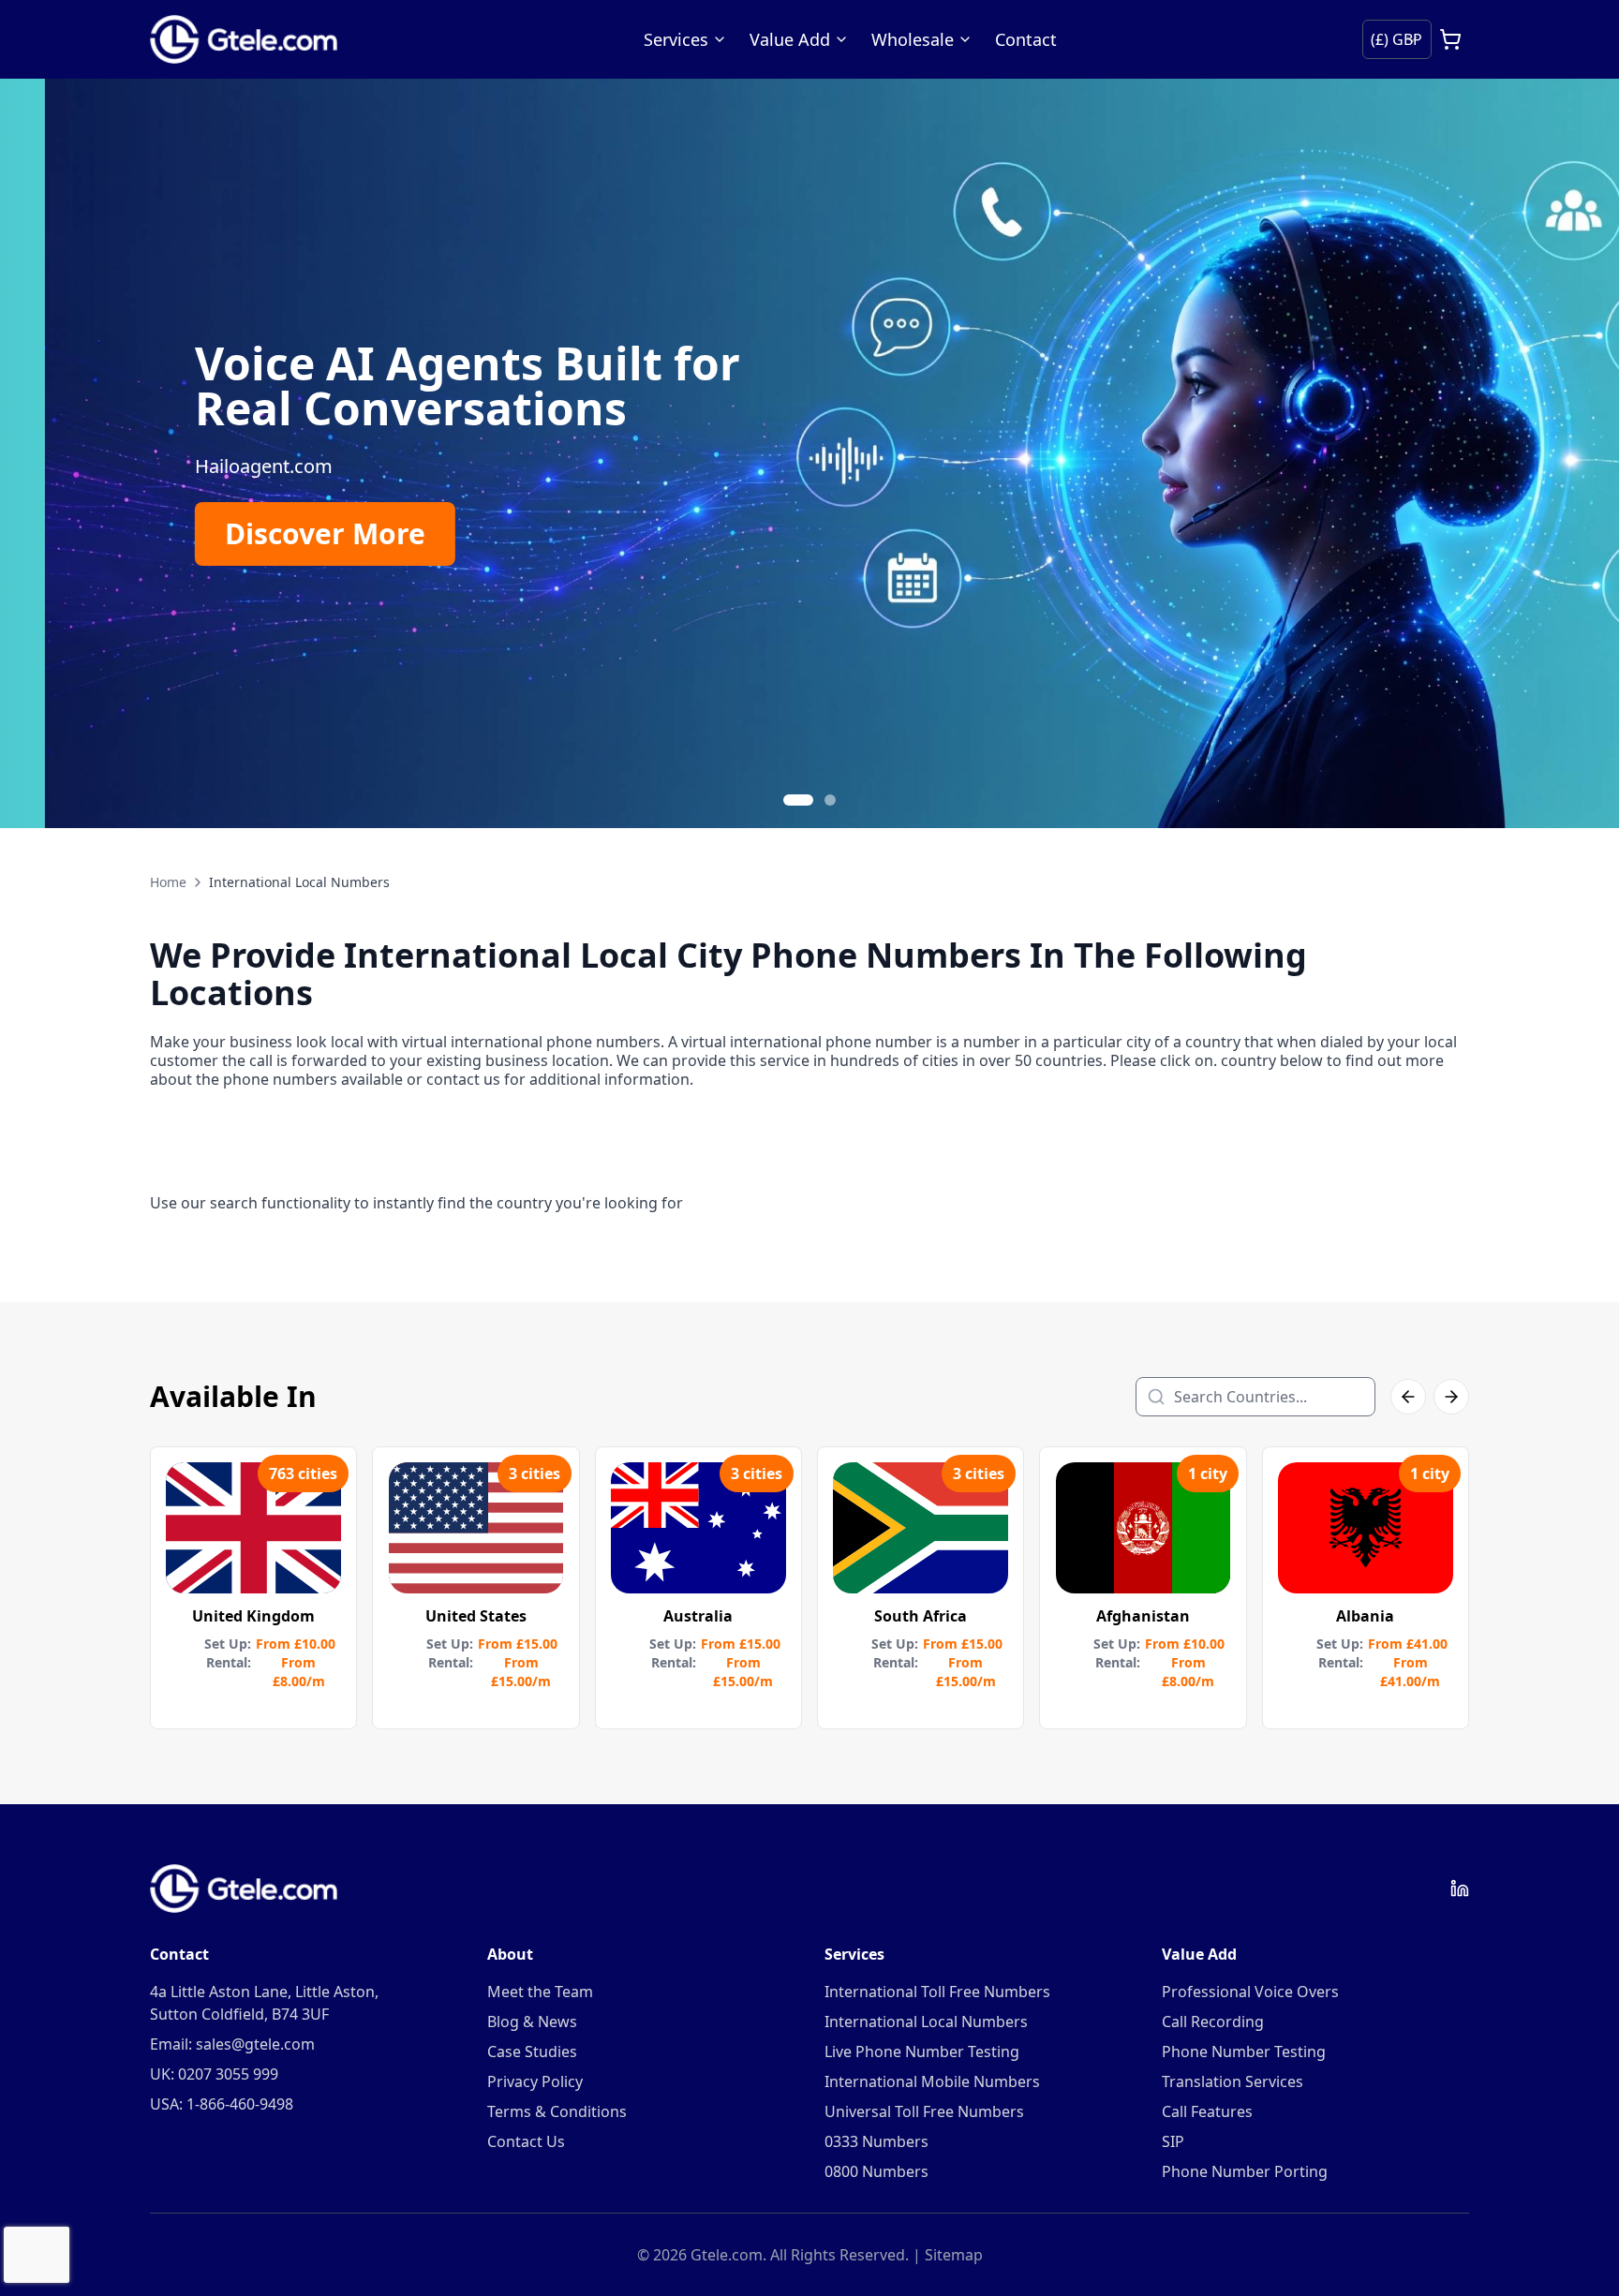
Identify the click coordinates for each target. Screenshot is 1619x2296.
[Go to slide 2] (830, 800)
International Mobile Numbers (932, 2081)
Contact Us (526, 2141)
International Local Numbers (926, 2022)
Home (168, 882)
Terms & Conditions (557, 2111)
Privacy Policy (535, 2081)
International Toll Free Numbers (937, 1992)
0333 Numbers (876, 2141)
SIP (1173, 2141)
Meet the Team (540, 1992)
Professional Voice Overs (1250, 1992)
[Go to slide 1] (798, 800)
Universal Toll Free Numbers (924, 2111)
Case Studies (532, 2052)
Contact (1026, 39)
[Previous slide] (37, 453)
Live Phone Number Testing (922, 2052)
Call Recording (1213, 2022)
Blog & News (532, 2022)
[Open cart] (1450, 39)
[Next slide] (1582, 453)
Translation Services (1233, 2081)
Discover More (280, 533)
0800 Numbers (876, 2171)
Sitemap (954, 2255)
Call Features (1207, 2111)
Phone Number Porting (1245, 2171)
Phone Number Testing (1244, 2052)
